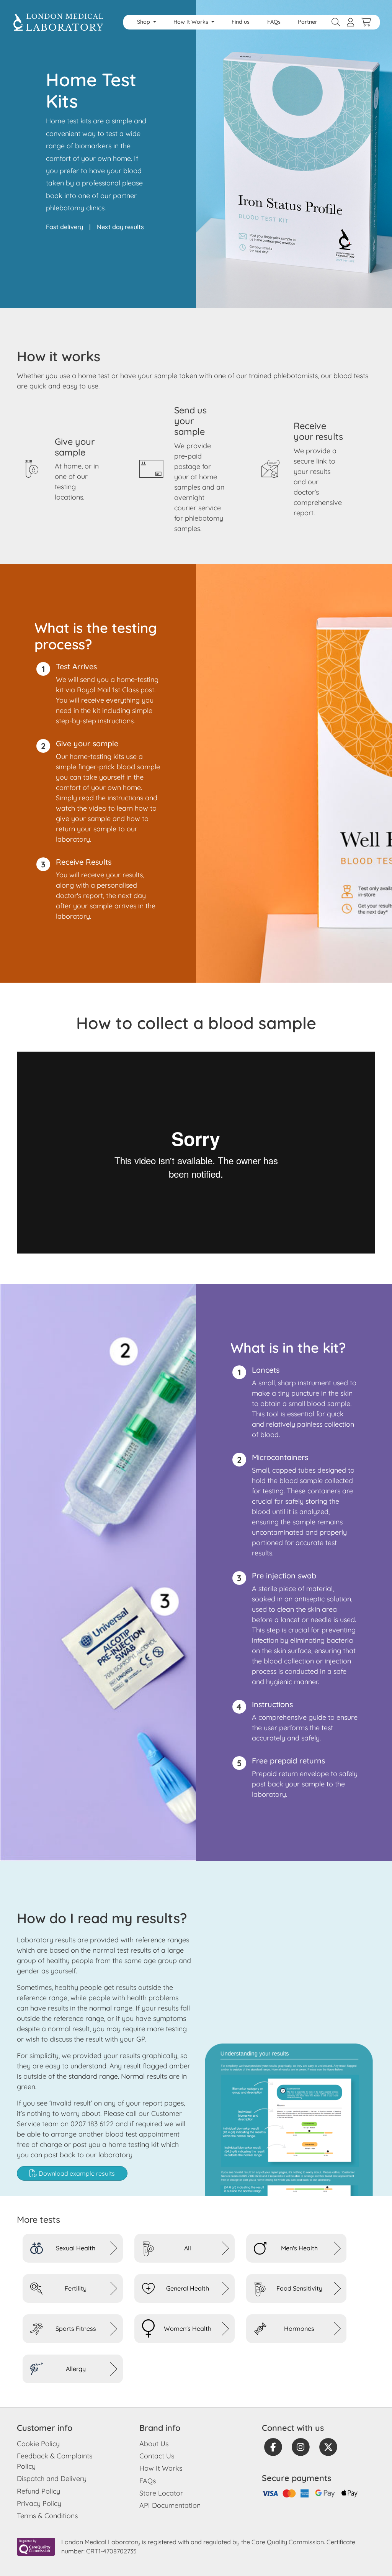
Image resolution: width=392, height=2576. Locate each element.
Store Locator (161, 2493)
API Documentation (170, 2505)
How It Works (161, 2468)
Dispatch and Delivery (52, 2478)
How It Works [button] (192, 22)
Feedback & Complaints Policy (55, 2461)
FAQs (274, 22)
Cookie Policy (38, 2444)
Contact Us (157, 2456)
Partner (308, 22)
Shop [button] (144, 22)
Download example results (76, 2173)
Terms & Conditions (47, 2516)
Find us (241, 22)
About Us (154, 2444)
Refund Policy (38, 2491)
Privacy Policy (39, 2503)
